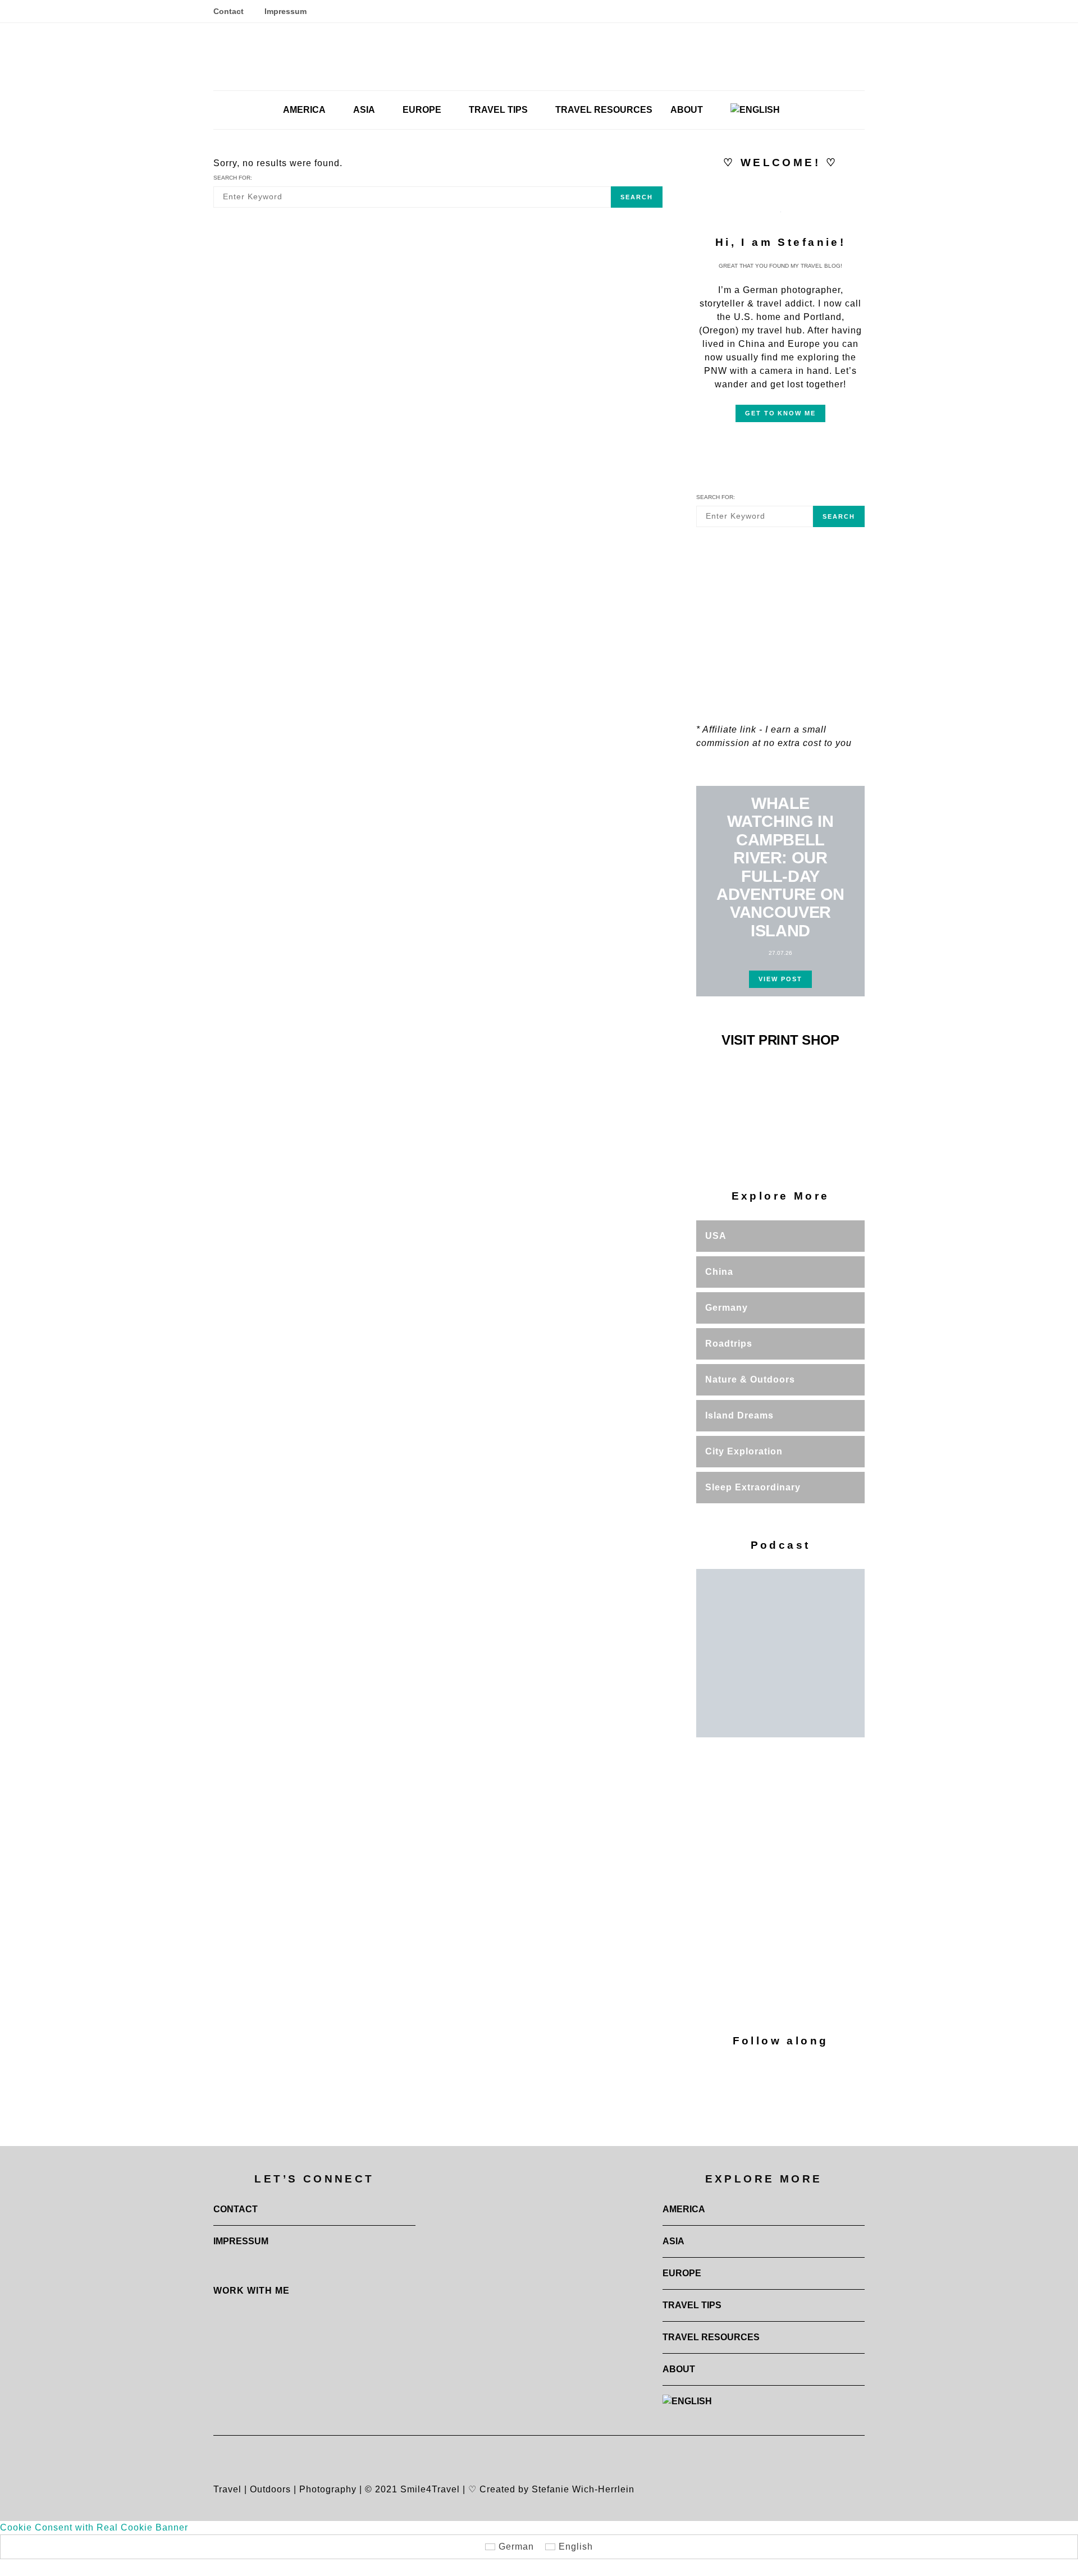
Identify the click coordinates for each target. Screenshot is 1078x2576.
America (304, 110)
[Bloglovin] (834, 11)
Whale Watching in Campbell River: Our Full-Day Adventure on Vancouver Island (780, 867)
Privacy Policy (813, 2009)
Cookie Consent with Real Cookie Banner (94, 2527)
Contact (229, 11)
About (687, 110)
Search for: (233, 178)
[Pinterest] (820, 11)
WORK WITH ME (252, 2291)
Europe (422, 110)
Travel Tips (498, 110)
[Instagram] (793, 11)
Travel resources (604, 110)
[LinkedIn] (861, 11)
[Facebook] (807, 11)
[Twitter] (848, 11)
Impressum (286, 11)
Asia (364, 110)
